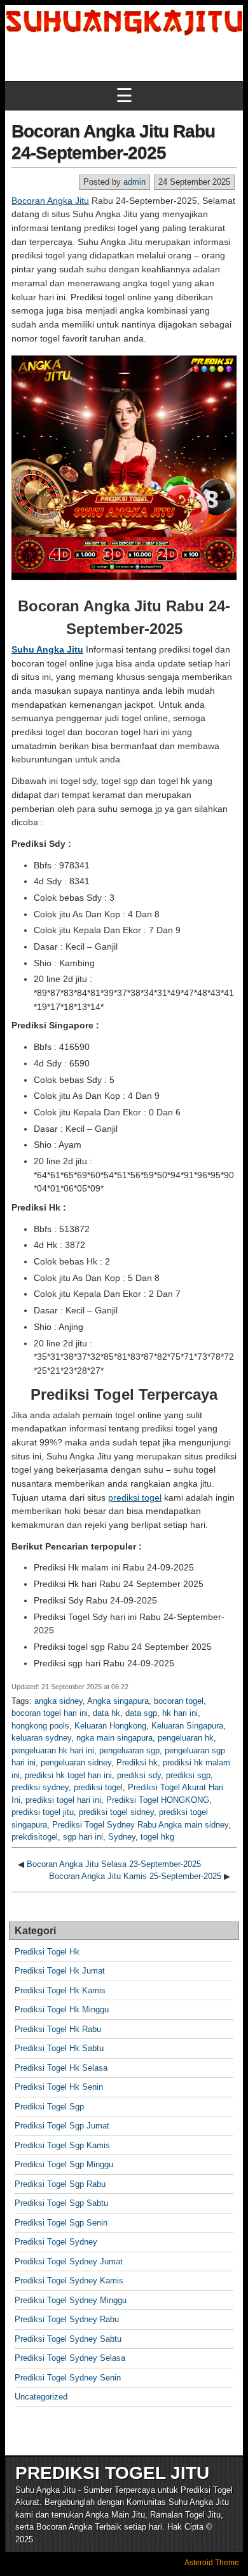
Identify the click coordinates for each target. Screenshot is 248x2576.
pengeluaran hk (186, 1738)
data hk (107, 1713)
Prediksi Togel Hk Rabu (58, 2029)
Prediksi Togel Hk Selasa (61, 2068)
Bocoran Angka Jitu (50, 201)
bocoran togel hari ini (50, 1713)
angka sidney (59, 1701)
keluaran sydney (41, 1738)
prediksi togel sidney (116, 1812)
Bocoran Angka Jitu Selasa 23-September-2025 (114, 1864)
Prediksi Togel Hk (47, 1952)
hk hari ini (180, 1713)
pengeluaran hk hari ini (53, 1750)
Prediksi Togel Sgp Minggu (64, 2164)
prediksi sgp (188, 1775)
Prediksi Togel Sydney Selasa (70, 2358)
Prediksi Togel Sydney (56, 2242)
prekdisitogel (35, 1837)
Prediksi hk (137, 1763)
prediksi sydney (40, 1787)
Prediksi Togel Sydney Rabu (67, 2319)
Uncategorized (41, 2397)
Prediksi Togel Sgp (49, 2107)
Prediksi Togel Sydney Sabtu (68, 2339)
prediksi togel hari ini (63, 1800)
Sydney (122, 1837)
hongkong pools (40, 1726)
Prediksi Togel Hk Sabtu (59, 2048)
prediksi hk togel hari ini (68, 1775)
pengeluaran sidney (76, 1763)
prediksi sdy (139, 1775)
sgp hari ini (83, 1837)
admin (134, 182)
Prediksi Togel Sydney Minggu (71, 2300)
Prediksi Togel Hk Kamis (60, 1990)
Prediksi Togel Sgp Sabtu (61, 2203)
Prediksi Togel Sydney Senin (68, 2378)
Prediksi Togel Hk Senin (59, 2087)
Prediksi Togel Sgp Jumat (62, 2126)
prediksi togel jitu (43, 1812)
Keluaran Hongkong (110, 1726)
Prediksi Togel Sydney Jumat (69, 2261)
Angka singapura (118, 1701)
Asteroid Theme (212, 2563)
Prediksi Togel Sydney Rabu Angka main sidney (140, 1825)
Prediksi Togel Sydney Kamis (69, 2281)
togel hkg (157, 1837)
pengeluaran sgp (129, 1750)
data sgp (141, 1713)
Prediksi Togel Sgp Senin (61, 2223)
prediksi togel (135, 1497)
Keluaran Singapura (187, 1726)
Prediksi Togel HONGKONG (158, 1800)
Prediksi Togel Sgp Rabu (60, 2184)
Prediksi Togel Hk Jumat (60, 1971)
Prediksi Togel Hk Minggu (62, 2009)
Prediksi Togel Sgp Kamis (62, 2145)
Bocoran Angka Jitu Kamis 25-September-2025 (135, 1876)
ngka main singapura (114, 1738)
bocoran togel (179, 1701)
